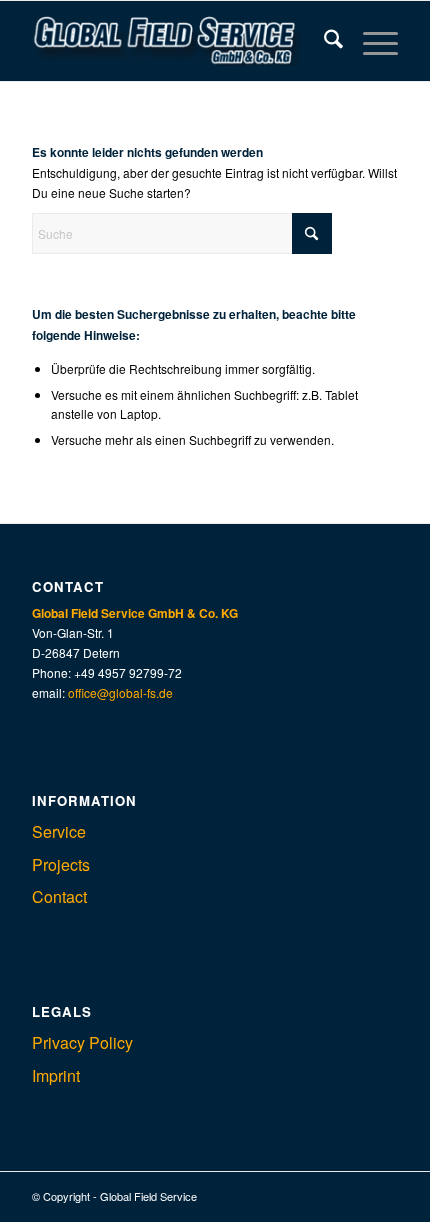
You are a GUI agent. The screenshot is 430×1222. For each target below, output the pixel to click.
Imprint (56, 1075)
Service (59, 831)
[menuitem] (323, 41)
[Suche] (323, 41)
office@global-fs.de (120, 692)
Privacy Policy (82, 1042)
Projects (61, 864)
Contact (59, 896)
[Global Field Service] (178, 41)
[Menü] (370, 41)
